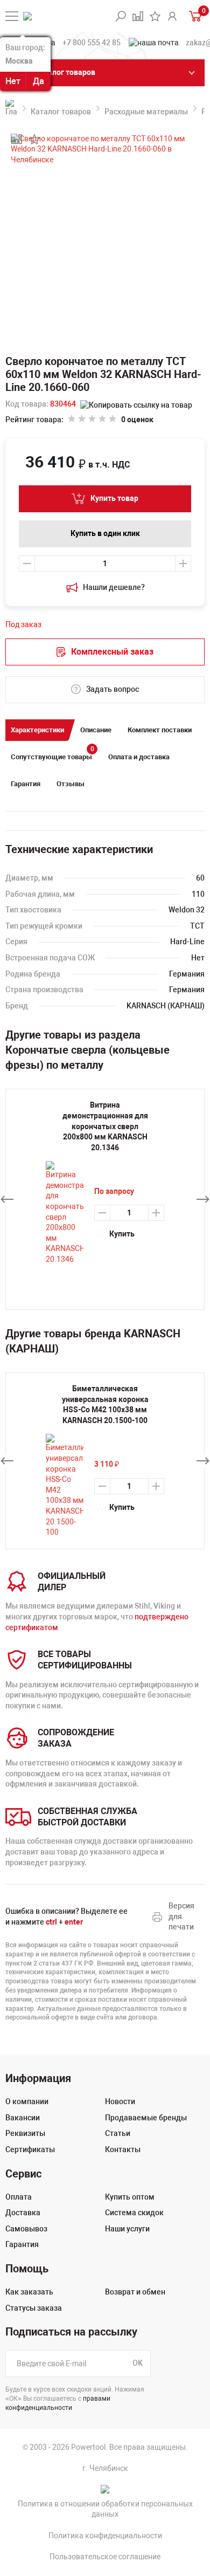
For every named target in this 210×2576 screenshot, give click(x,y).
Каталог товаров (61, 112)
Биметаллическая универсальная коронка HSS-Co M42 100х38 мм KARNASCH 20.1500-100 (105, 1404)
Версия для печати (181, 1916)
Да (38, 81)
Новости (120, 2101)
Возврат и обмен (135, 2292)
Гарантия (26, 784)
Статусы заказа (34, 2308)
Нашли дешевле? (114, 587)
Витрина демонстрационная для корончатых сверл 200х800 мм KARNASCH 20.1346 (105, 1126)
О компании (27, 2101)
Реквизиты (25, 2133)
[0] (194, 16)
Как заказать (29, 2292)
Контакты (123, 2149)
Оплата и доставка (139, 757)
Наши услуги (127, 2229)
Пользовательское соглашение (105, 2557)
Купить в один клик (105, 533)
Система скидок (134, 2213)
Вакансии (23, 2118)
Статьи (118, 2133)
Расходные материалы (146, 112)
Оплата (19, 2197)
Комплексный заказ (112, 652)
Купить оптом (130, 2197)
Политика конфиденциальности (105, 2536)
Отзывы (71, 784)
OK (138, 2363)
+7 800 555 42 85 (92, 43)
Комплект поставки (160, 730)
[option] (105, 1461)
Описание (96, 730)
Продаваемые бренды (146, 2118)
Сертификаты (30, 2149)
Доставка (23, 2213)
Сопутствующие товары (52, 754)
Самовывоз (26, 2229)
